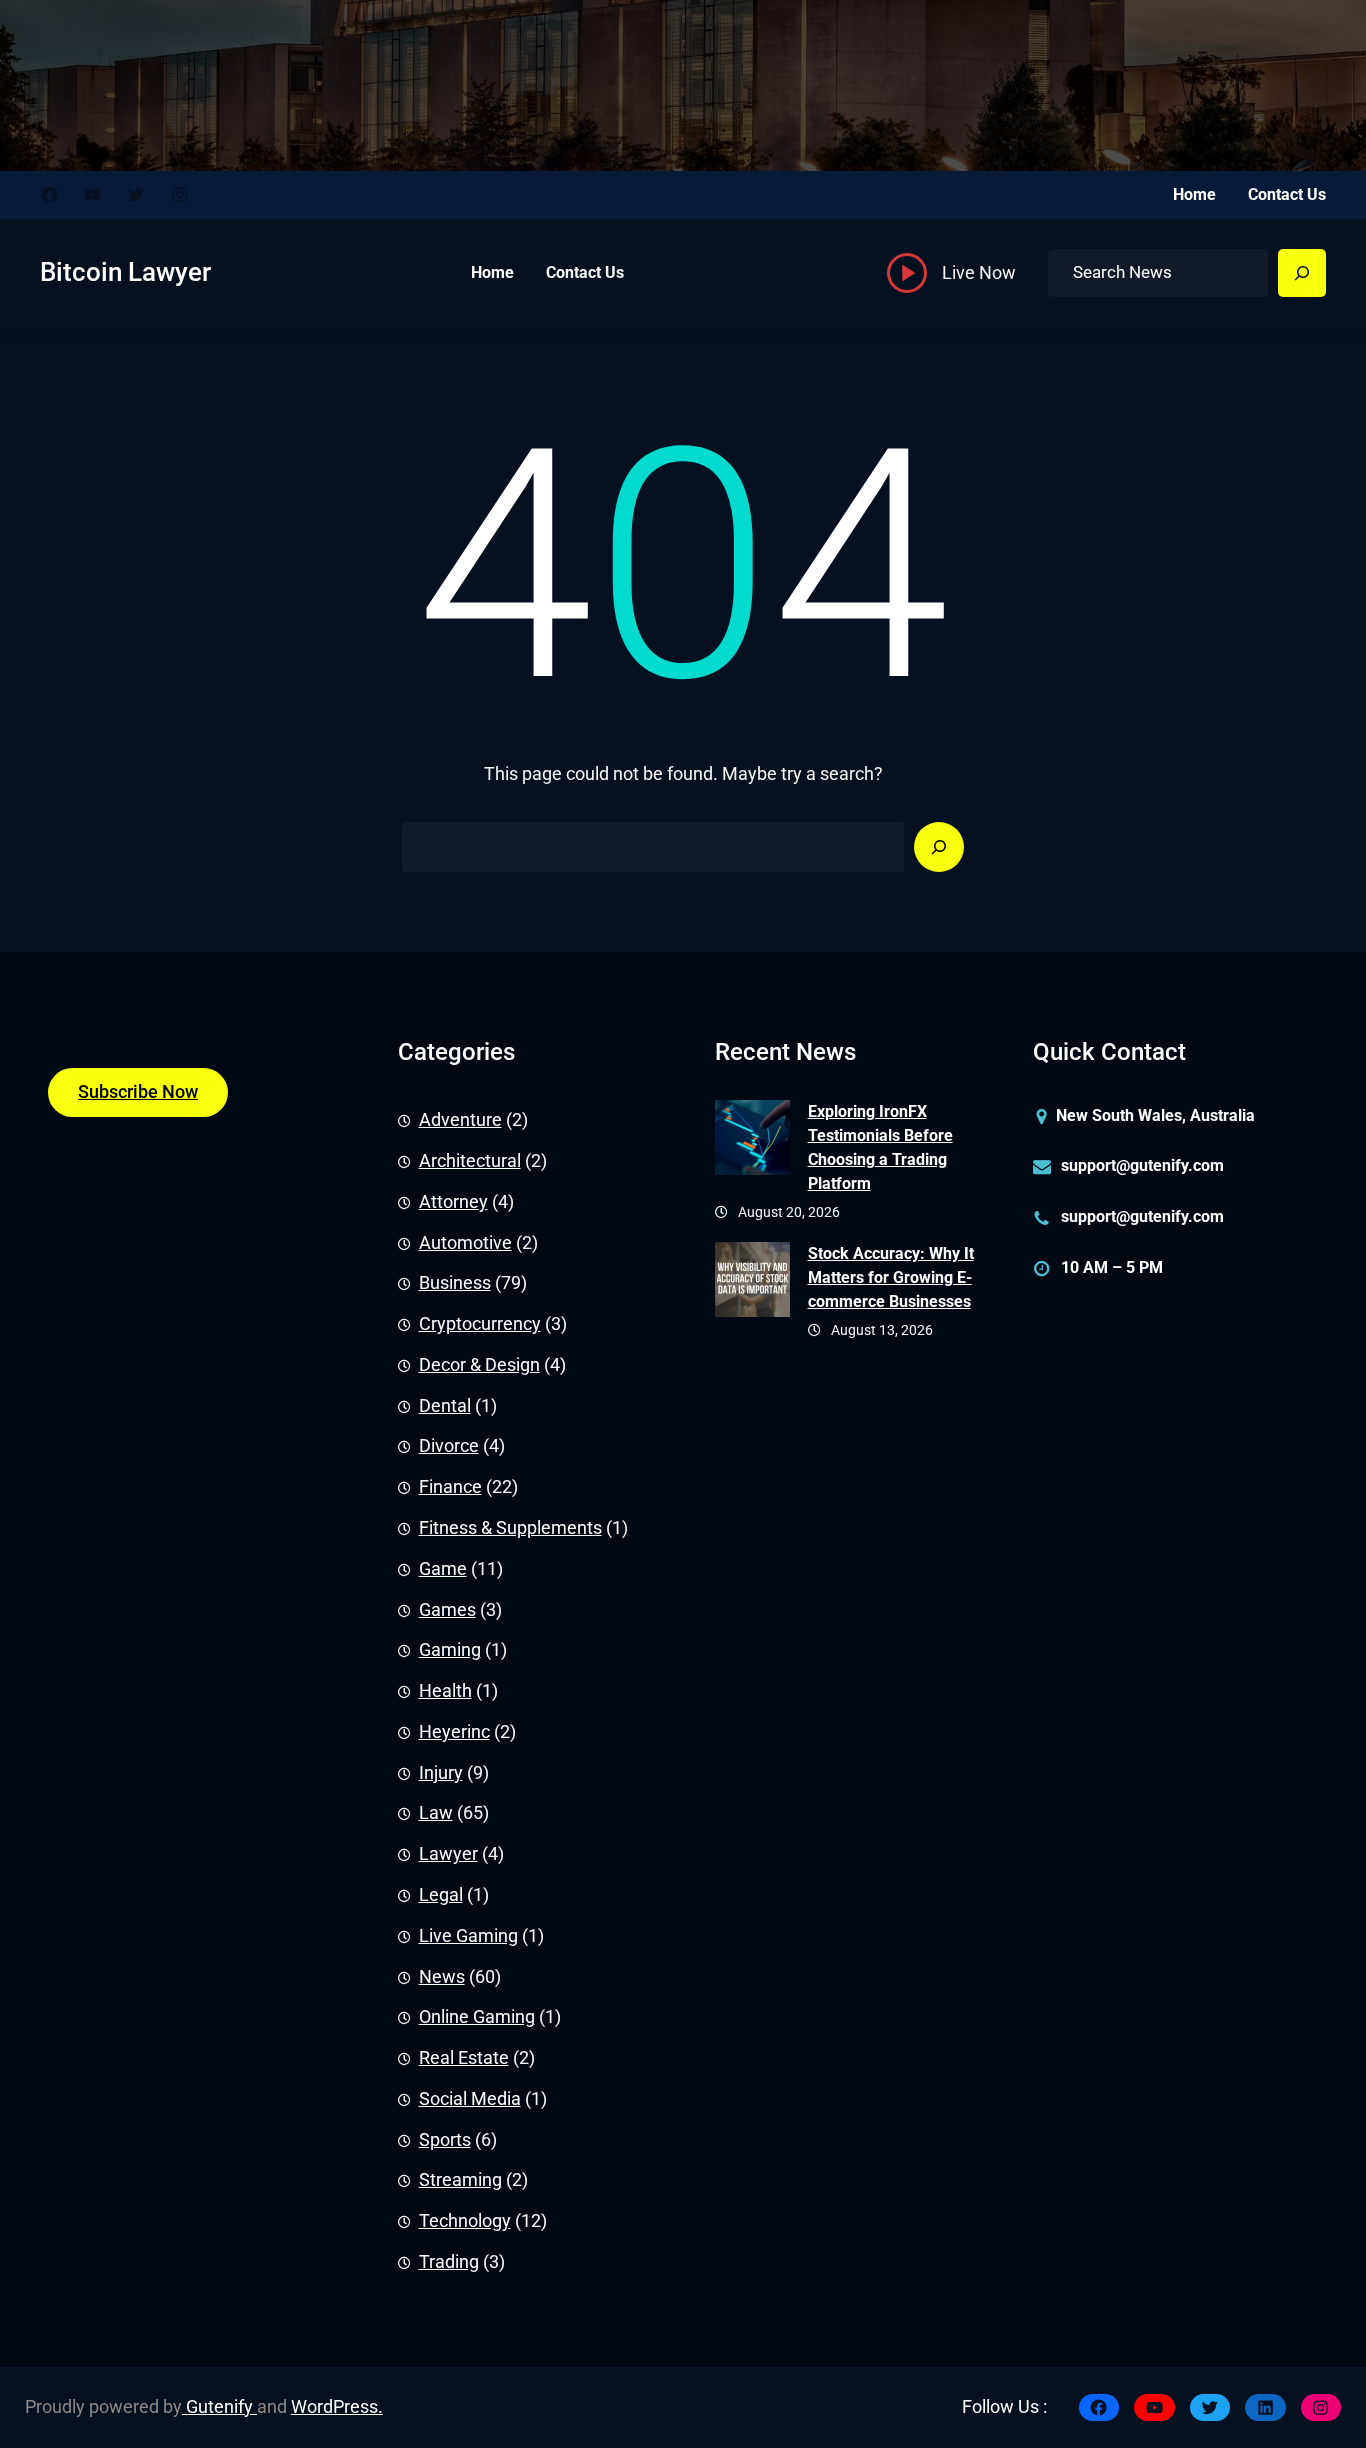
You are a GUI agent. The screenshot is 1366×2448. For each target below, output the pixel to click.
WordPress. (337, 2407)
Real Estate (464, 2058)
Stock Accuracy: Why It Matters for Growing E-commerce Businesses (891, 1277)
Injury (441, 1773)
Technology (465, 2221)
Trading (449, 2262)
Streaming (460, 2180)
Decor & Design (479, 1365)
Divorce (449, 1446)
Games (447, 1610)
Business (455, 1283)
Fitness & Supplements (510, 1528)
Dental (445, 1406)
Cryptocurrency (480, 1324)
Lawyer (448, 1854)
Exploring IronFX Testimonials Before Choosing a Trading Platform (880, 1147)
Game (443, 1569)
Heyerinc (454, 1732)
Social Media (470, 2099)
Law (436, 1813)
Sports (445, 2140)
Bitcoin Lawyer (125, 272)
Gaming (450, 1650)
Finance (450, 1487)
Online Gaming (477, 2017)
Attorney (453, 1202)
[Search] (1302, 273)
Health (445, 1691)
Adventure (460, 1120)
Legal (441, 1895)
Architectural (470, 1161)
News (442, 1977)
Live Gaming (468, 1936)
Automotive (465, 1243)
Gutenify (219, 2407)
